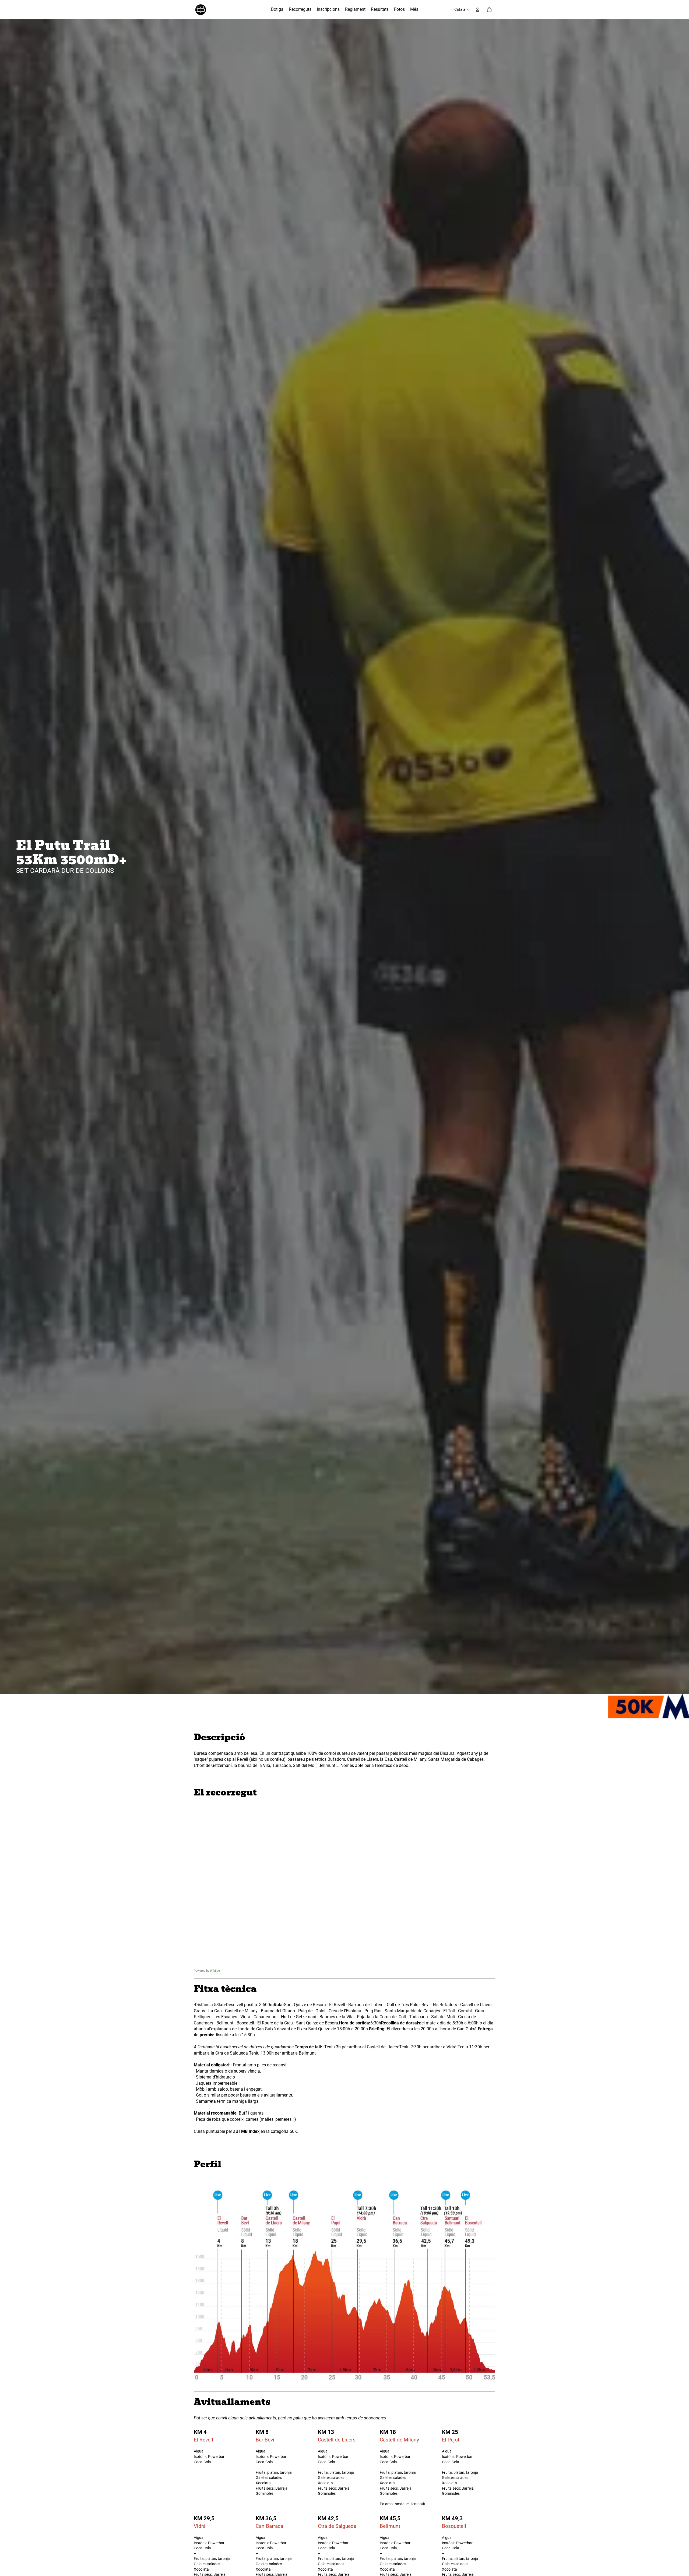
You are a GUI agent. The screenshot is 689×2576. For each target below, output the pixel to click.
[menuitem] (277, 10)
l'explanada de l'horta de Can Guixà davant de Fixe (257, 2029)
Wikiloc (215, 1971)
